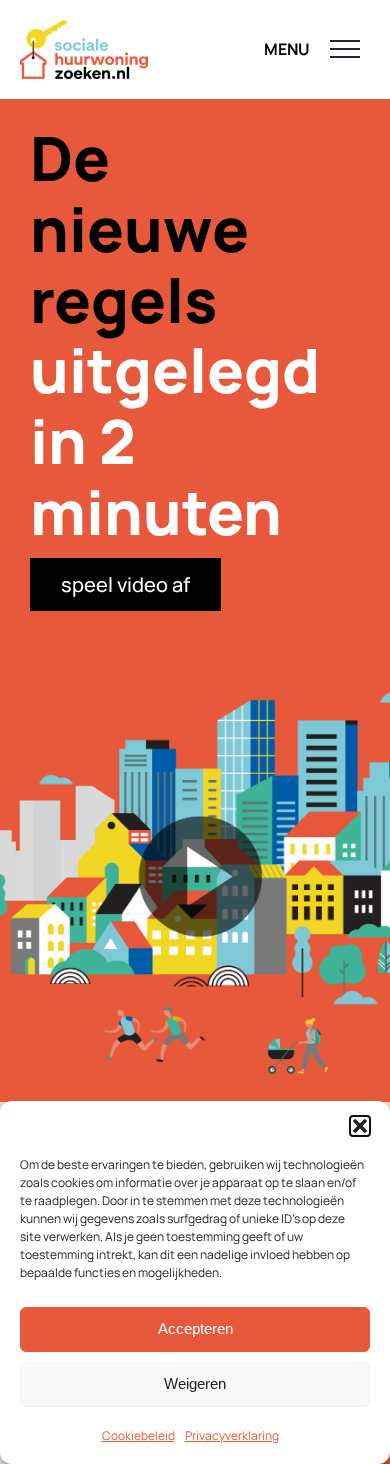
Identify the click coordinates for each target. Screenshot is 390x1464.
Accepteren (195, 1328)
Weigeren (195, 1383)
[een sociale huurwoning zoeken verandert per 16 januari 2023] (195, 881)
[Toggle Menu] (345, 49)
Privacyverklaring (232, 1435)
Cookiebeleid (138, 1435)
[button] (360, 1126)
